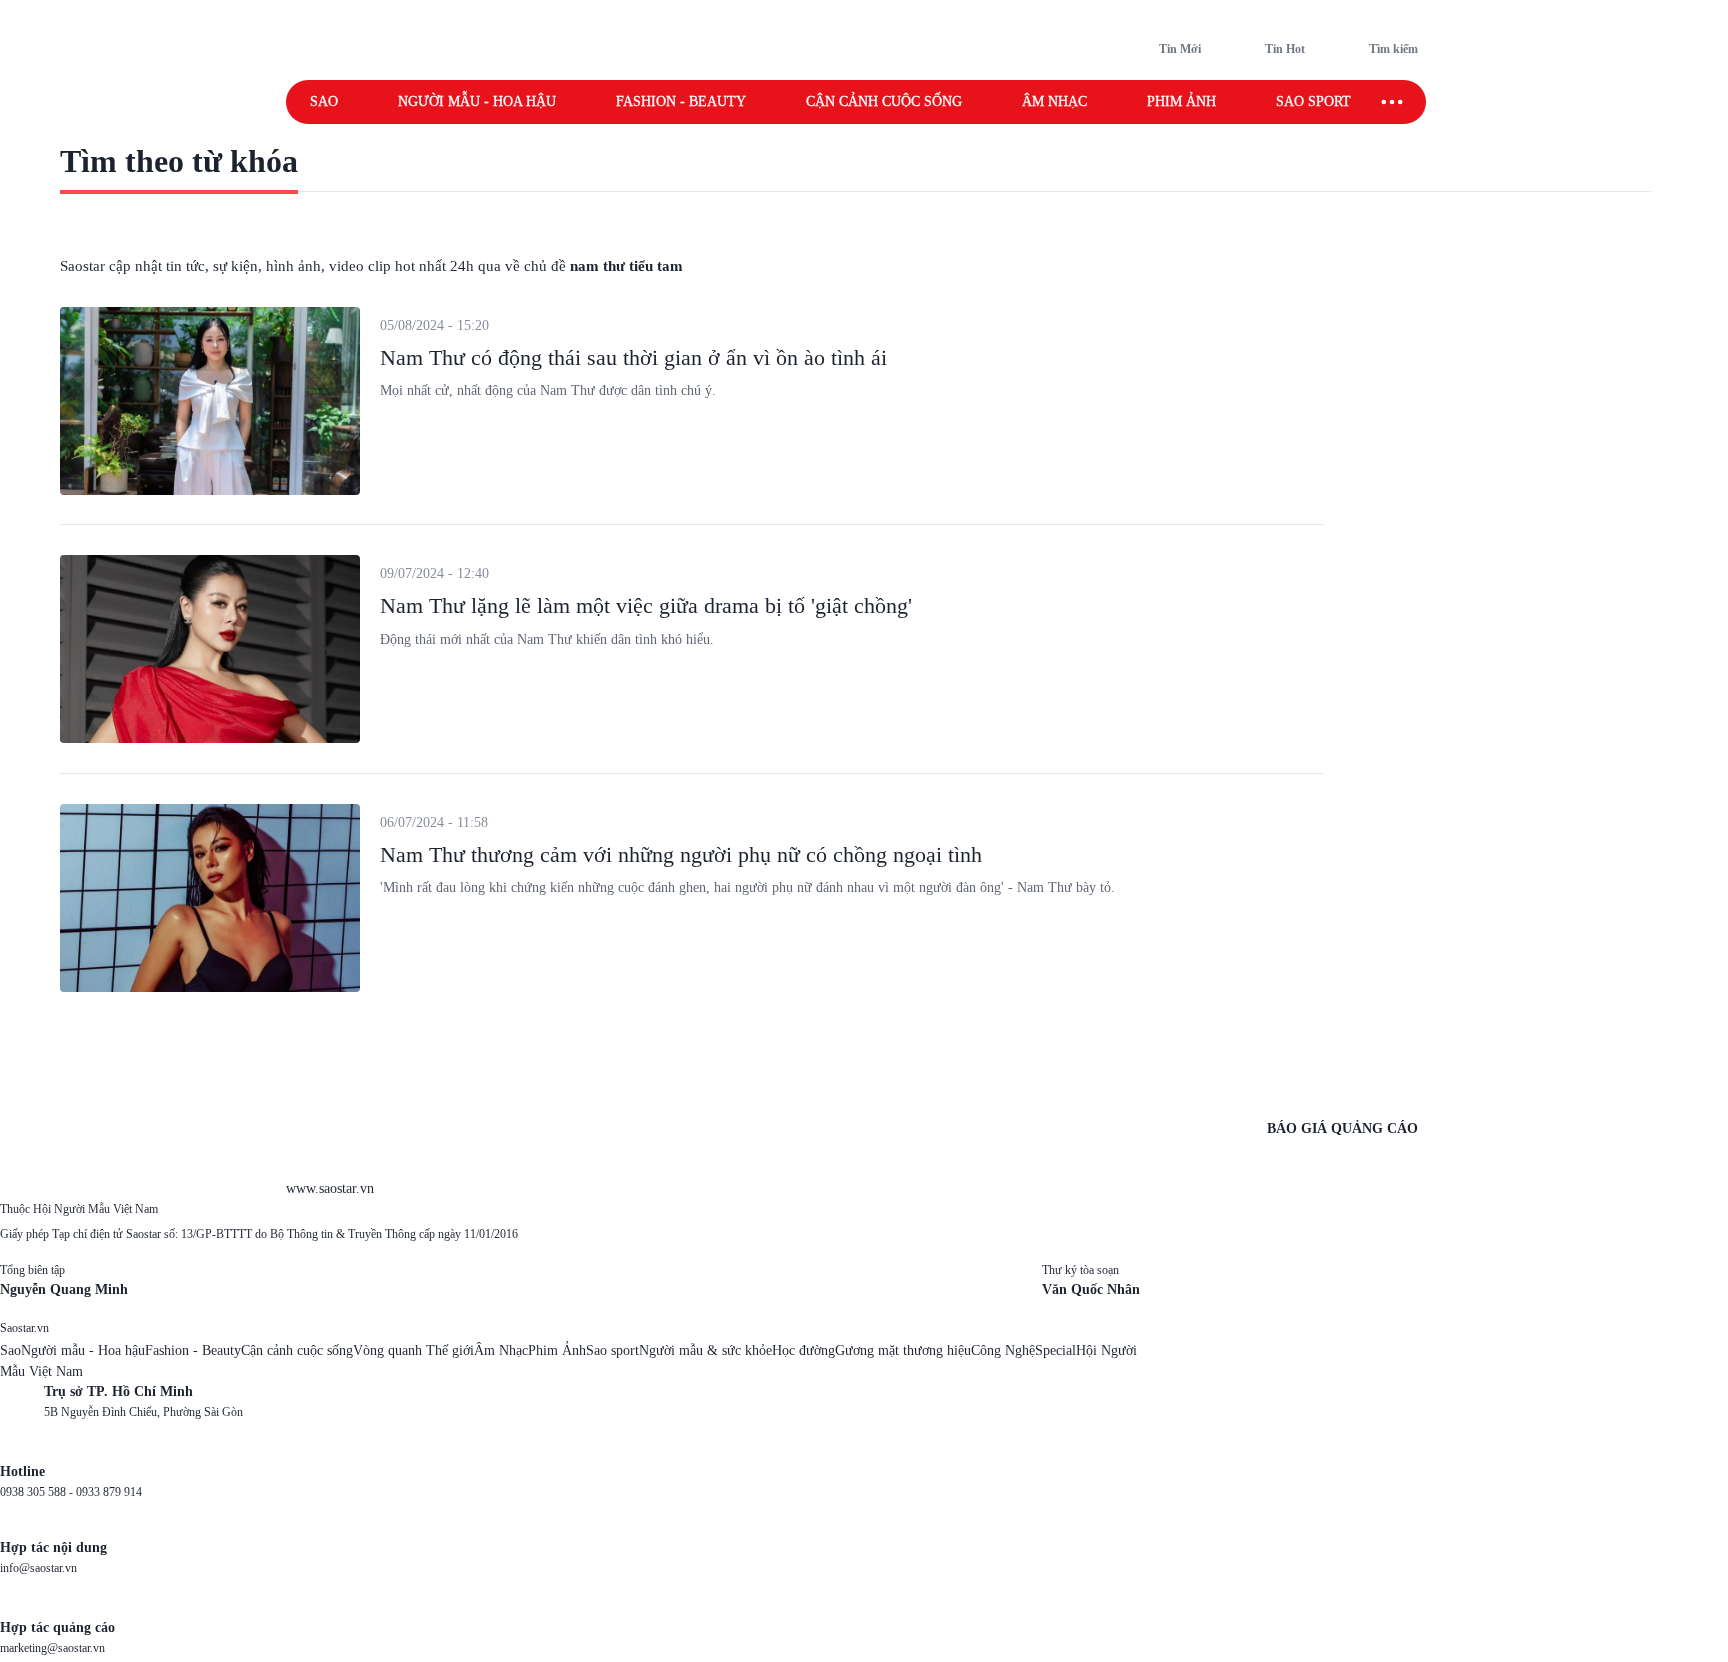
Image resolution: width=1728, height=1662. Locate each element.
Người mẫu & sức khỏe (705, 1350)
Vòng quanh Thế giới (413, 1350)
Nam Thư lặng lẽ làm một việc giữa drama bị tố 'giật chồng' (646, 605)
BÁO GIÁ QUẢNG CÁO (1342, 1128)
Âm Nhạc (501, 1350)
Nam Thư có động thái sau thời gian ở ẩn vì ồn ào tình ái (633, 357)
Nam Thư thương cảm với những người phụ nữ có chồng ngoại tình (681, 854)
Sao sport (1313, 101)
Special (1055, 1350)
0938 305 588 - (38, 1492)
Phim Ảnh (557, 1350)
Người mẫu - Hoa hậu (477, 101)
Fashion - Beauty (681, 101)
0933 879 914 (109, 1492)
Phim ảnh (1181, 101)
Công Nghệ (1003, 1350)
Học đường (803, 1350)
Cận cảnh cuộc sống (884, 101)
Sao (324, 101)
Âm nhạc (1054, 101)
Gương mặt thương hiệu (903, 1350)
